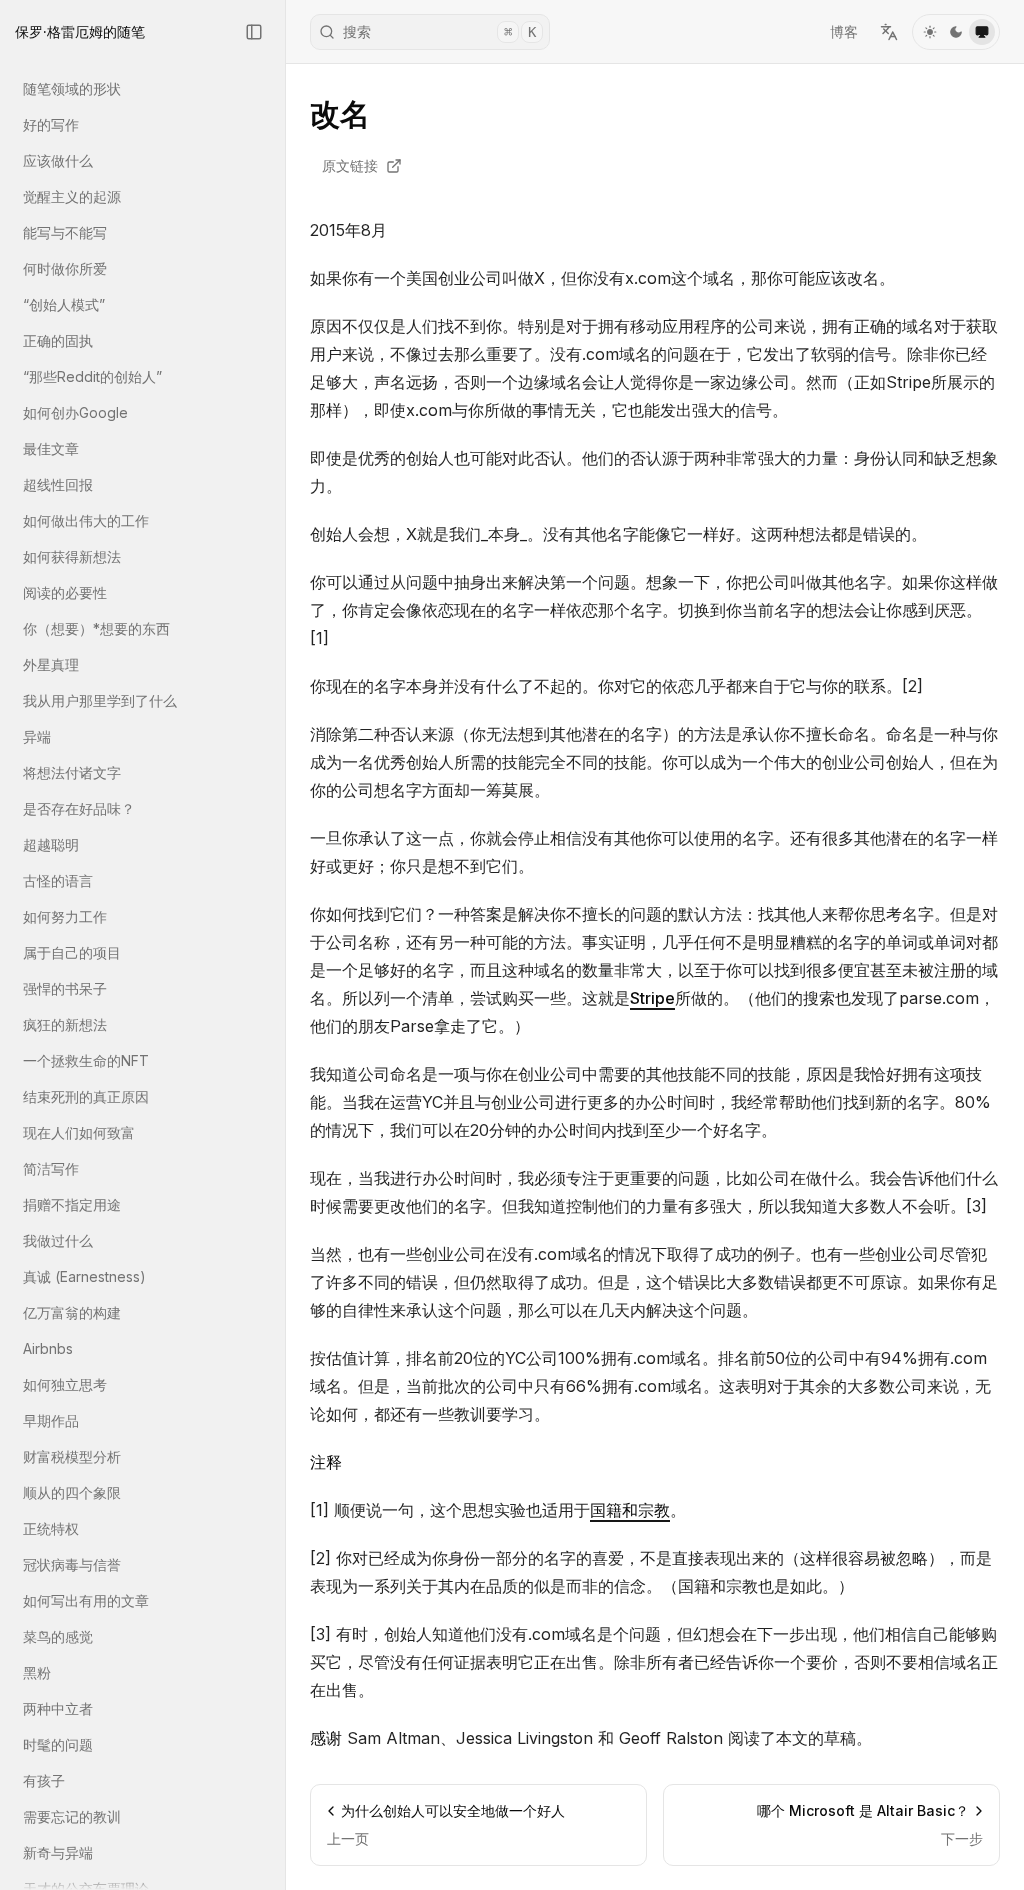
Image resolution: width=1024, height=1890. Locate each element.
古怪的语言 (58, 880)
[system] (982, 32)
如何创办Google (75, 412)
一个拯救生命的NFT (86, 1060)
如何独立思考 (65, 1384)
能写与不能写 (65, 232)
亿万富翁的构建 (72, 1312)
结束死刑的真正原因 (86, 1096)
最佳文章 (51, 448)
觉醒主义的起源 (72, 196)
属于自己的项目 (72, 952)
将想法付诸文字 (72, 772)
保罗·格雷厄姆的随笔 (80, 31)
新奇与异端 (58, 1852)
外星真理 (51, 664)
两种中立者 (58, 1708)
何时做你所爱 (65, 268)
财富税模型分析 (72, 1456)
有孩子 (44, 1780)
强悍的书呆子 (65, 988)
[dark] (956, 32)
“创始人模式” (64, 304)
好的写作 (51, 124)
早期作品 (51, 1420)
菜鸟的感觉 (58, 1636)
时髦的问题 (58, 1744)
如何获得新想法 (72, 556)
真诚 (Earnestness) (84, 1276)
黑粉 (37, 1672)
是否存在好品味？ (79, 808)
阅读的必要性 (65, 592)
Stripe (652, 998)
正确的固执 (58, 340)
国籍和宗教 (630, 1510)
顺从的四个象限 (72, 1492)
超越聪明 (51, 844)
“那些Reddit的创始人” (92, 376)
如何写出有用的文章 (86, 1600)
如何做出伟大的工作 (86, 520)
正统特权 (51, 1528)
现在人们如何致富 (79, 1132)
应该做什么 (58, 160)
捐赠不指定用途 (72, 1204)
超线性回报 (58, 484)
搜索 (439, 31)
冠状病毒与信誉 (72, 1564)
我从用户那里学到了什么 (100, 700)
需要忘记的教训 (72, 1816)
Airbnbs (48, 1348)
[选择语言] (889, 32)
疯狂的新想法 (65, 1024)
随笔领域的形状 (72, 88)
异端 (37, 736)
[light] (930, 32)
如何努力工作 (65, 916)
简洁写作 (51, 1168)
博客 (844, 31)
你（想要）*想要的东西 (96, 628)
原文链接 (350, 165)
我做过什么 (58, 1240)
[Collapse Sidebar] (254, 32)
